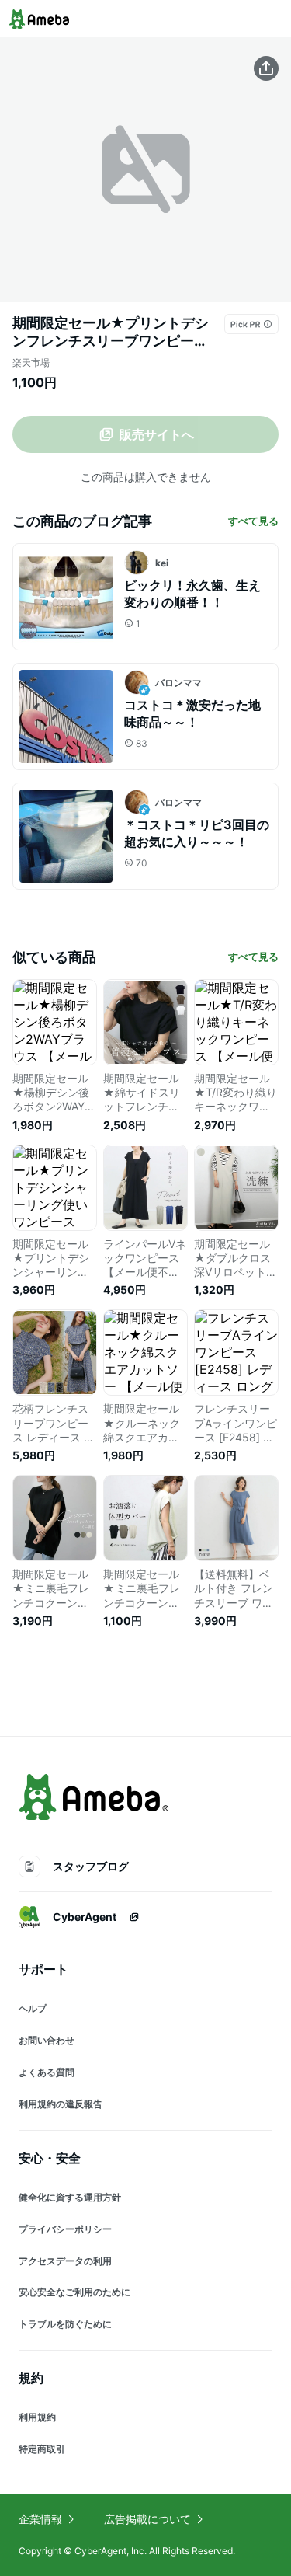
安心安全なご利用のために (74, 2292)
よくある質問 (47, 2072)
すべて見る (253, 521)
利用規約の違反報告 (61, 2104)
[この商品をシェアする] (266, 68)
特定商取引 (42, 2449)
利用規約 (37, 2417)
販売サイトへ (157, 434)
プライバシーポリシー (65, 2229)
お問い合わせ (47, 2040)
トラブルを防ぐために (65, 2324)
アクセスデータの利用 (65, 2261)
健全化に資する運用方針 (70, 2197)
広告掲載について (147, 2519)
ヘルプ (33, 2008)
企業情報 (40, 2519)
